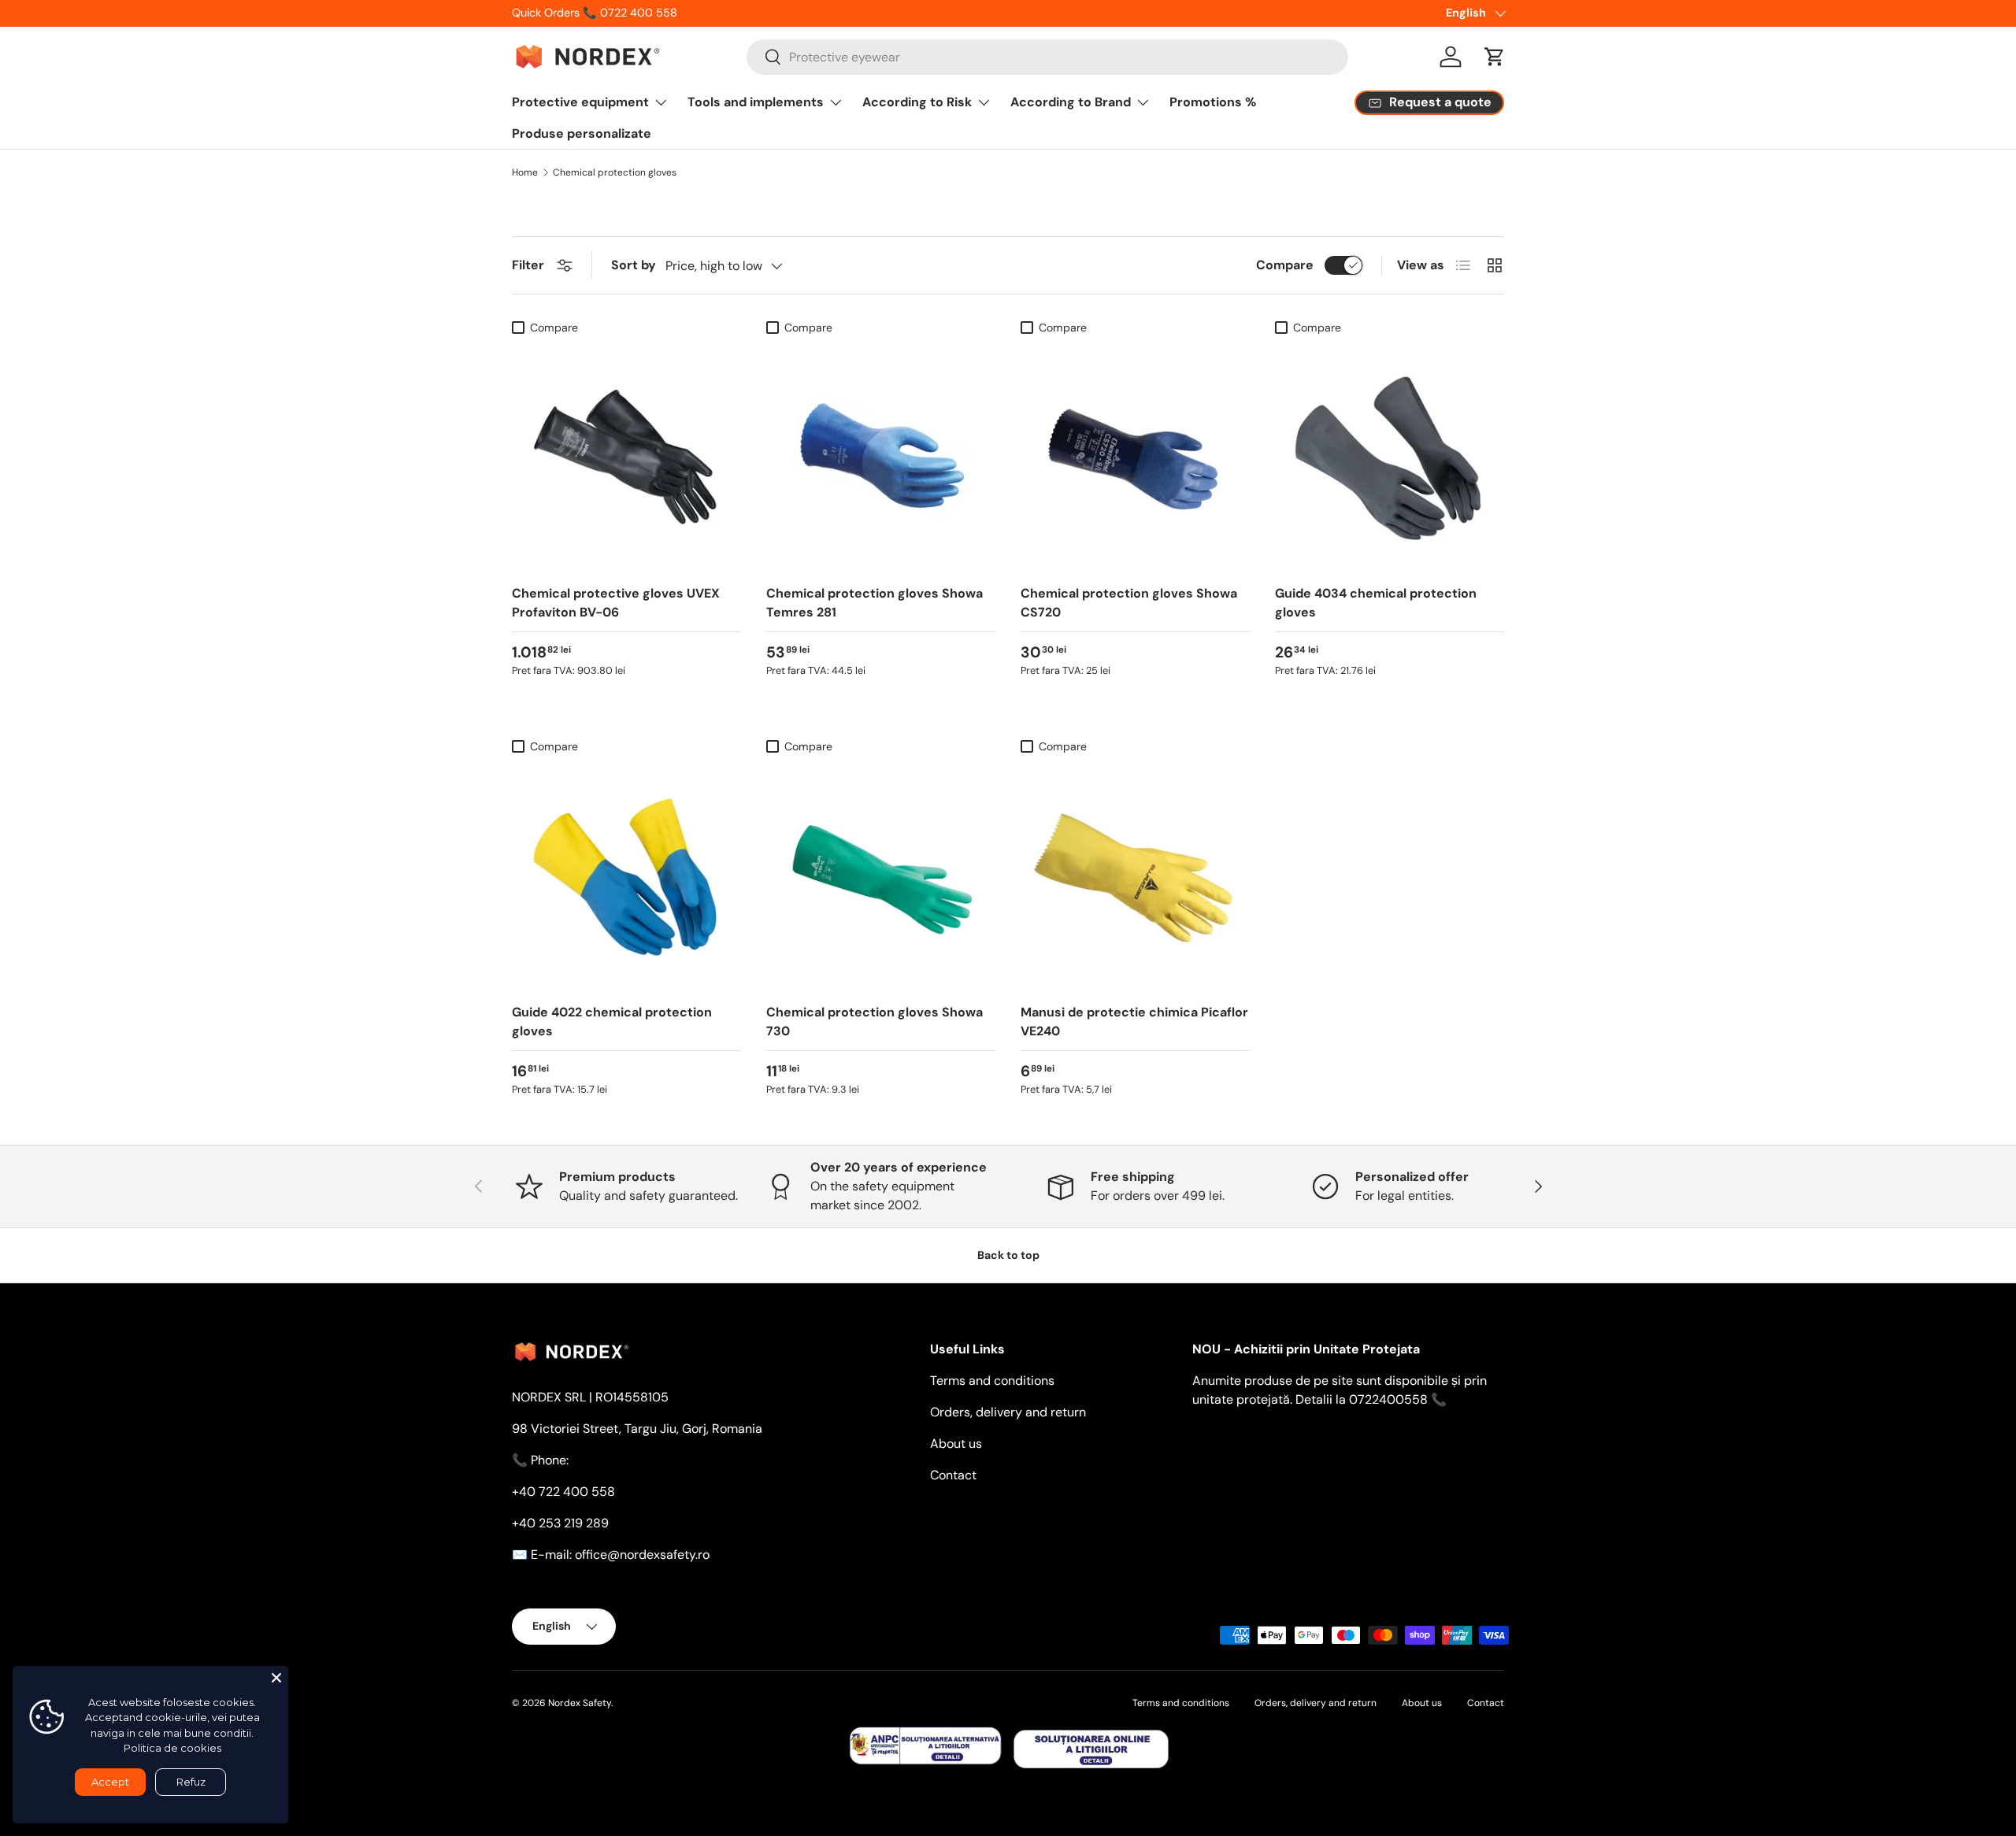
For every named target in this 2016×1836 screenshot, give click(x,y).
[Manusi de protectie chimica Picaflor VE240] (1135, 876)
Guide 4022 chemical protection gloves (612, 1022)
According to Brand (1071, 102)
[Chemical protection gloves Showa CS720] (1135, 457)
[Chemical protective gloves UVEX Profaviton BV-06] (626, 457)
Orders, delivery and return (1008, 1412)
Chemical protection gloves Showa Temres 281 (875, 603)
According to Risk (917, 102)
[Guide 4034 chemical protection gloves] (1390, 457)
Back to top (1008, 1255)
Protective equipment (580, 102)
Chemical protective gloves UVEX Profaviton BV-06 (616, 603)
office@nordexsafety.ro (642, 1555)
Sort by (634, 265)
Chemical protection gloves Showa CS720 (1129, 603)
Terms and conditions (992, 1381)
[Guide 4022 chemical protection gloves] (626, 876)
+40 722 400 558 (563, 1492)
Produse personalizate (582, 133)
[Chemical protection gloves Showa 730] (881, 876)
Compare (1285, 265)
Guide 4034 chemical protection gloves (1376, 603)
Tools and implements (756, 102)
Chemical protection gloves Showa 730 (875, 1022)
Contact (953, 1475)
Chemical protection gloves (615, 172)
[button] (1495, 57)
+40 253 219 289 (560, 1523)
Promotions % (1213, 102)
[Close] (276, 1678)
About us (956, 1444)
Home (525, 172)
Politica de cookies (172, 1748)
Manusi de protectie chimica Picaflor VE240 (1134, 1022)
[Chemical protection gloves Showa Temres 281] (881, 457)
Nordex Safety (580, 1703)
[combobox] (1047, 57)
